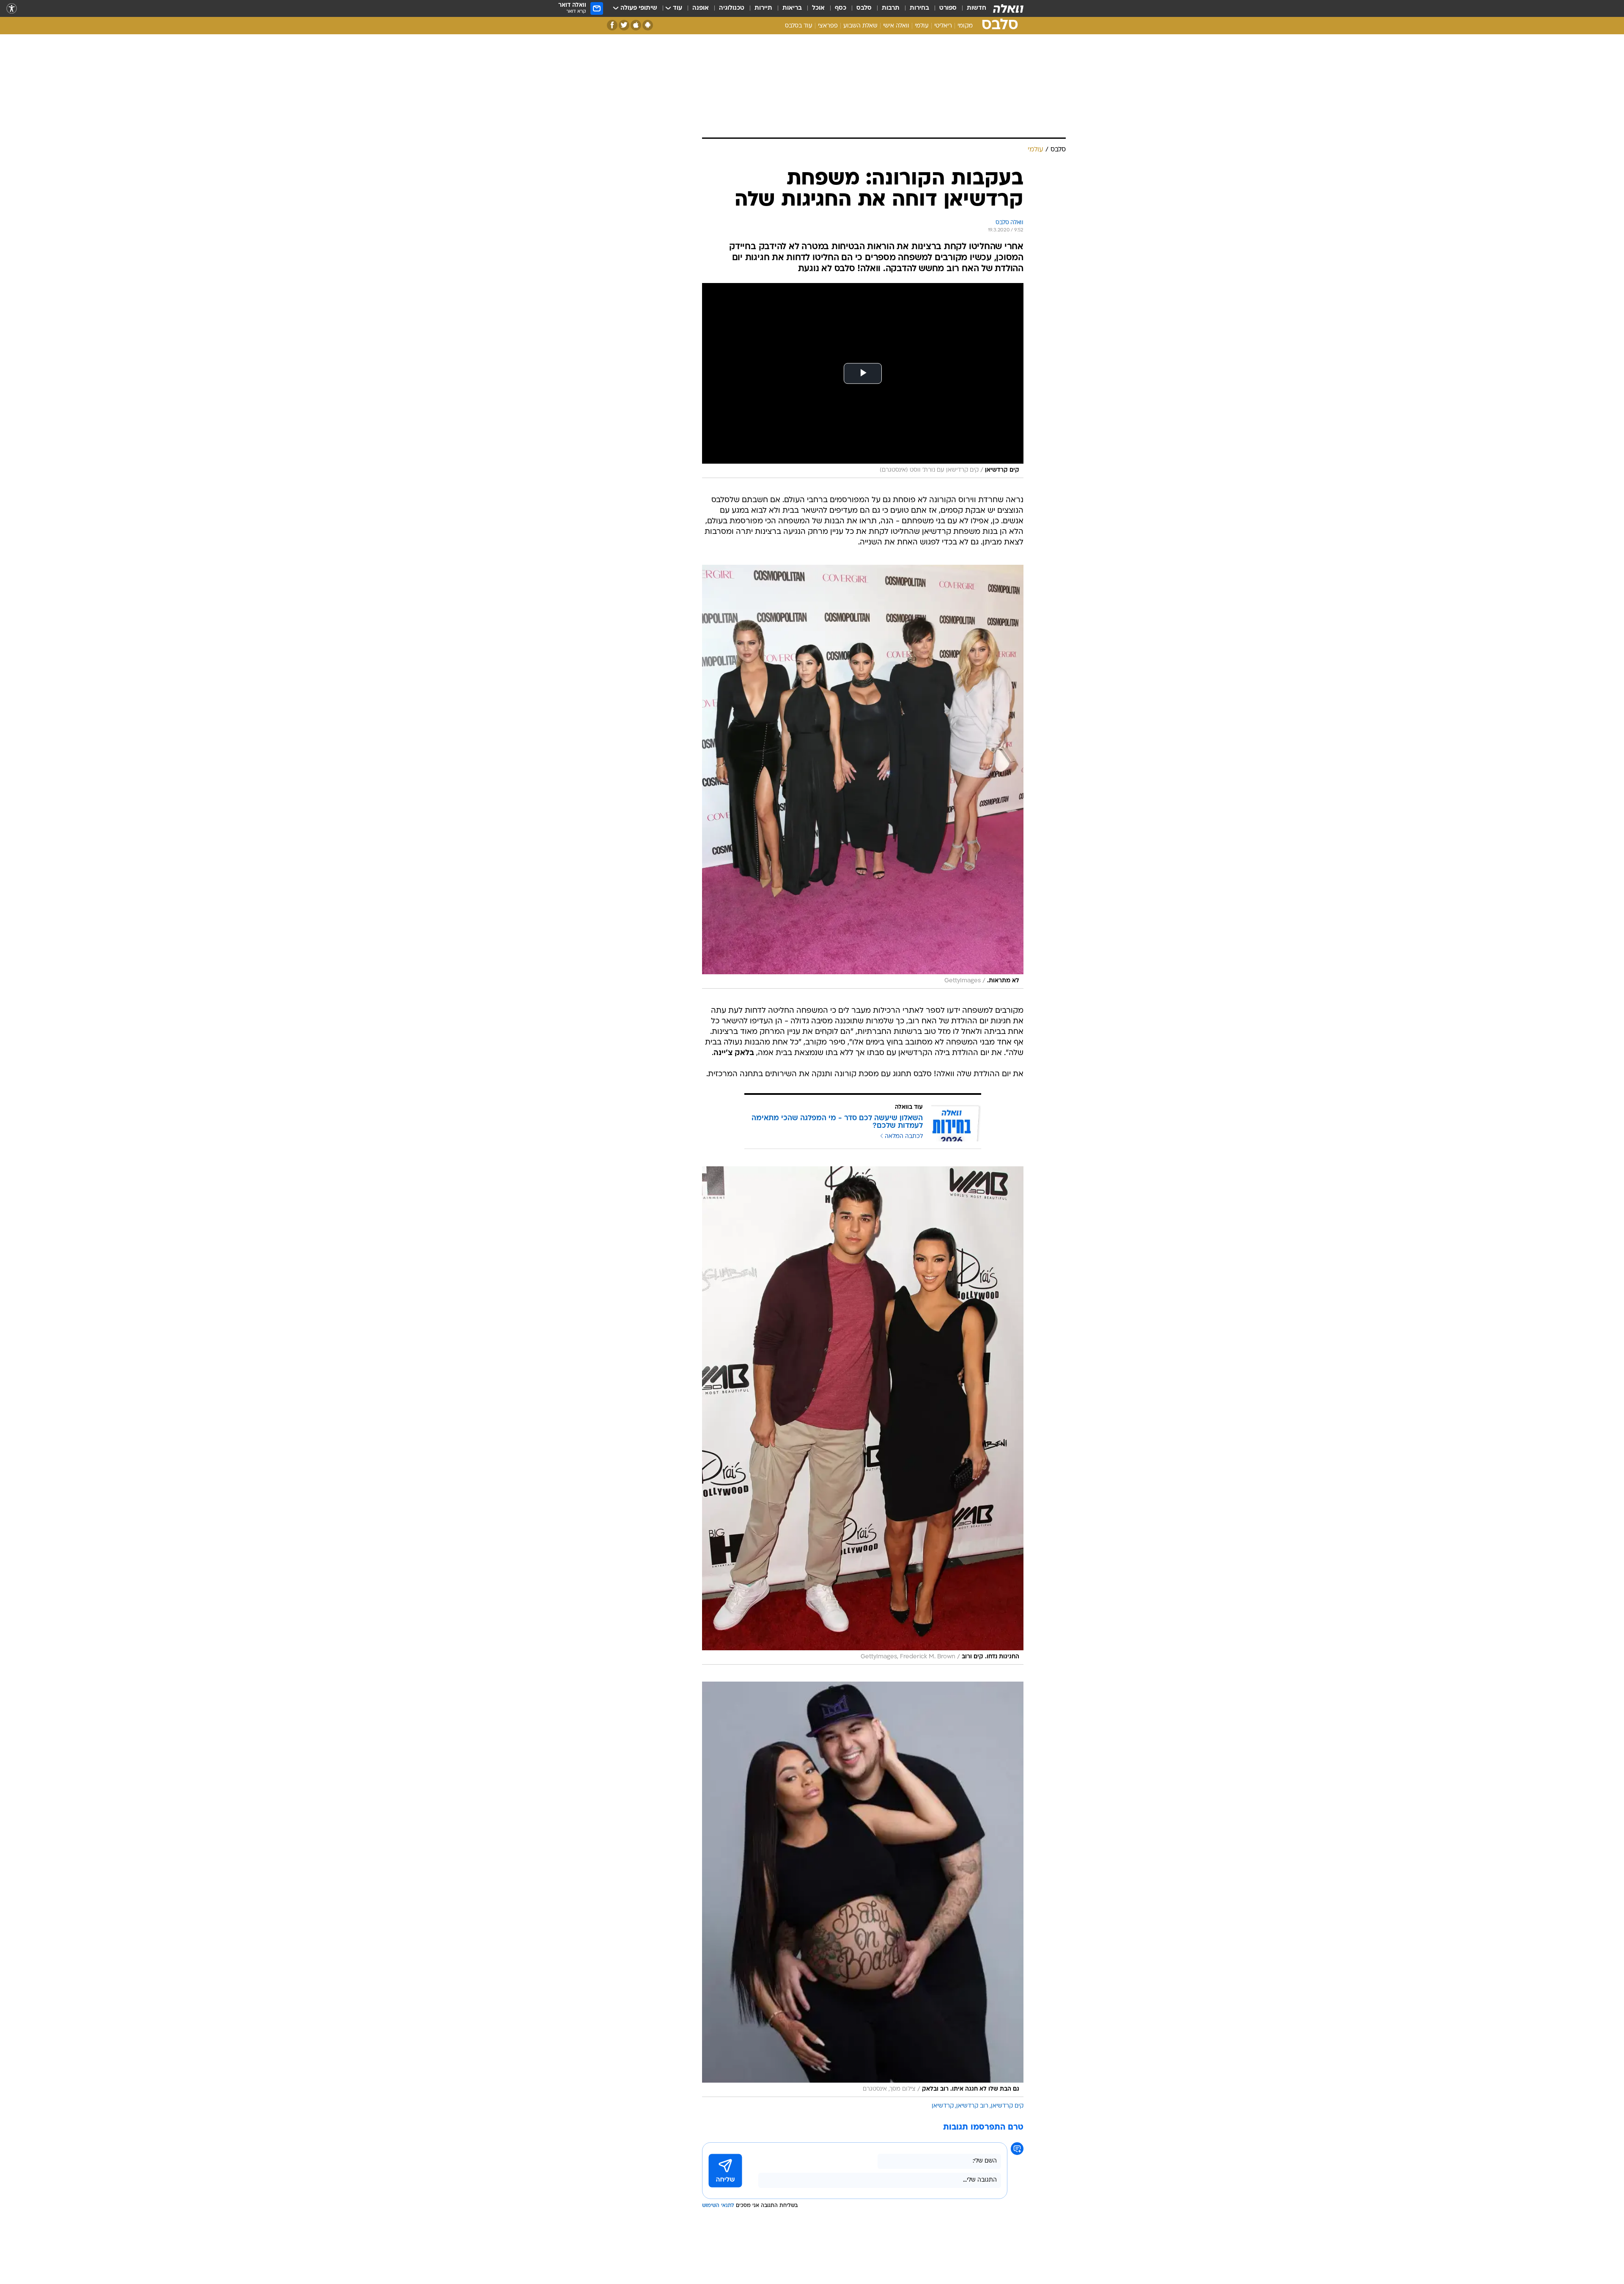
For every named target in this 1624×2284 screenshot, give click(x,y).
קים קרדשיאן (1007, 2106)
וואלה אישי (896, 26)
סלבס (864, 8)
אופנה (701, 8)
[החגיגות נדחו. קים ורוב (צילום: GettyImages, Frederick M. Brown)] (863, 1415)
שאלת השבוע (860, 26)
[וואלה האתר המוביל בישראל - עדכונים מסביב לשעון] (1008, 8)
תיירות (763, 8)
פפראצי (828, 26)
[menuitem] (971, 8)
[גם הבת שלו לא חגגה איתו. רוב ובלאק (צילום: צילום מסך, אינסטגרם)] (863, 1889)
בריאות (792, 8)
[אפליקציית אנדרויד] (648, 25)
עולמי (922, 26)
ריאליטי (943, 26)
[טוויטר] (624, 25)
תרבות (891, 8)
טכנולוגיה (732, 8)
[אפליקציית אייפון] (636, 25)
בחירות (919, 8)
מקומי (965, 26)
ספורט (948, 8)
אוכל (818, 8)
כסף (841, 8)
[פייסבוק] (612, 25)
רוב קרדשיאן (972, 2106)
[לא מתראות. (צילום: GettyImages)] (863, 777)
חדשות (977, 8)
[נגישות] (12, 9)
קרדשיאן (943, 2106)
